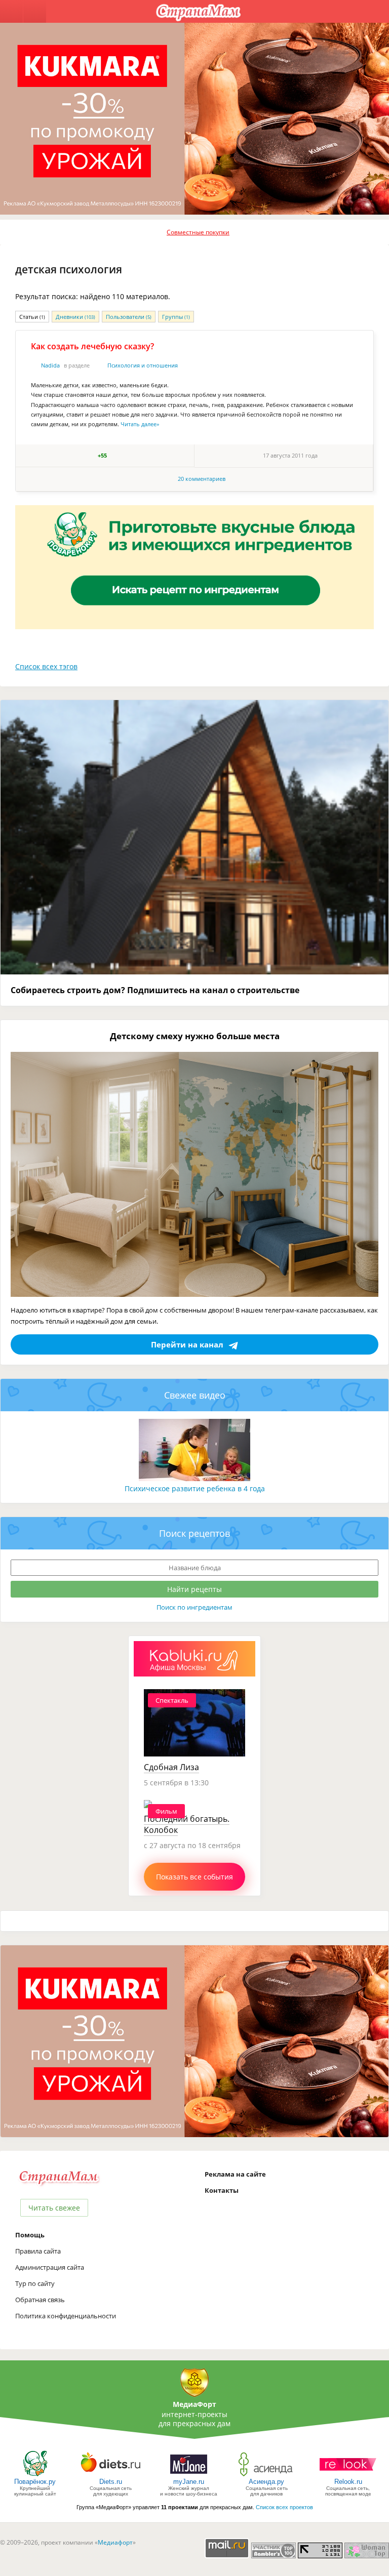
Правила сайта (38, 2251)
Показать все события (194, 1877)
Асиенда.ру (266, 2482)
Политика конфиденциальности (66, 2316)
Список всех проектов (284, 2507)
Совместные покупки (198, 232)
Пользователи (129, 317)
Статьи (32, 317)
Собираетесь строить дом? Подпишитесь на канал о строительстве (155, 990)
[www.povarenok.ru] (35, 2476)
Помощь (30, 2235)
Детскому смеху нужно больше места (195, 1036)
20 (202, 479)
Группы (176, 317)
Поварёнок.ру (35, 2482)
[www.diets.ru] (111, 2476)
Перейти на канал (187, 1344)
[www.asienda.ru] (267, 2476)
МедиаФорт (194, 2404)
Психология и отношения (143, 365)
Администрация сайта (50, 2267)
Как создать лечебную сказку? (92, 346)
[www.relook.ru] (348, 2476)
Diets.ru (111, 2482)
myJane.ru (189, 2482)
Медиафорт (115, 2542)
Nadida (50, 365)
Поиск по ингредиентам (194, 1607)
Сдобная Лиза (171, 1767)
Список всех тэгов (46, 666)
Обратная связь (40, 2300)
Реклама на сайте (235, 2174)
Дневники (75, 317)
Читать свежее (54, 2208)
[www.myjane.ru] (189, 2476)
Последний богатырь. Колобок (187, 1824)
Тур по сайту (35, 2283)
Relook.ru (348, 2482)
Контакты (222, 2190)
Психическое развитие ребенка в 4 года (195, 1488)
